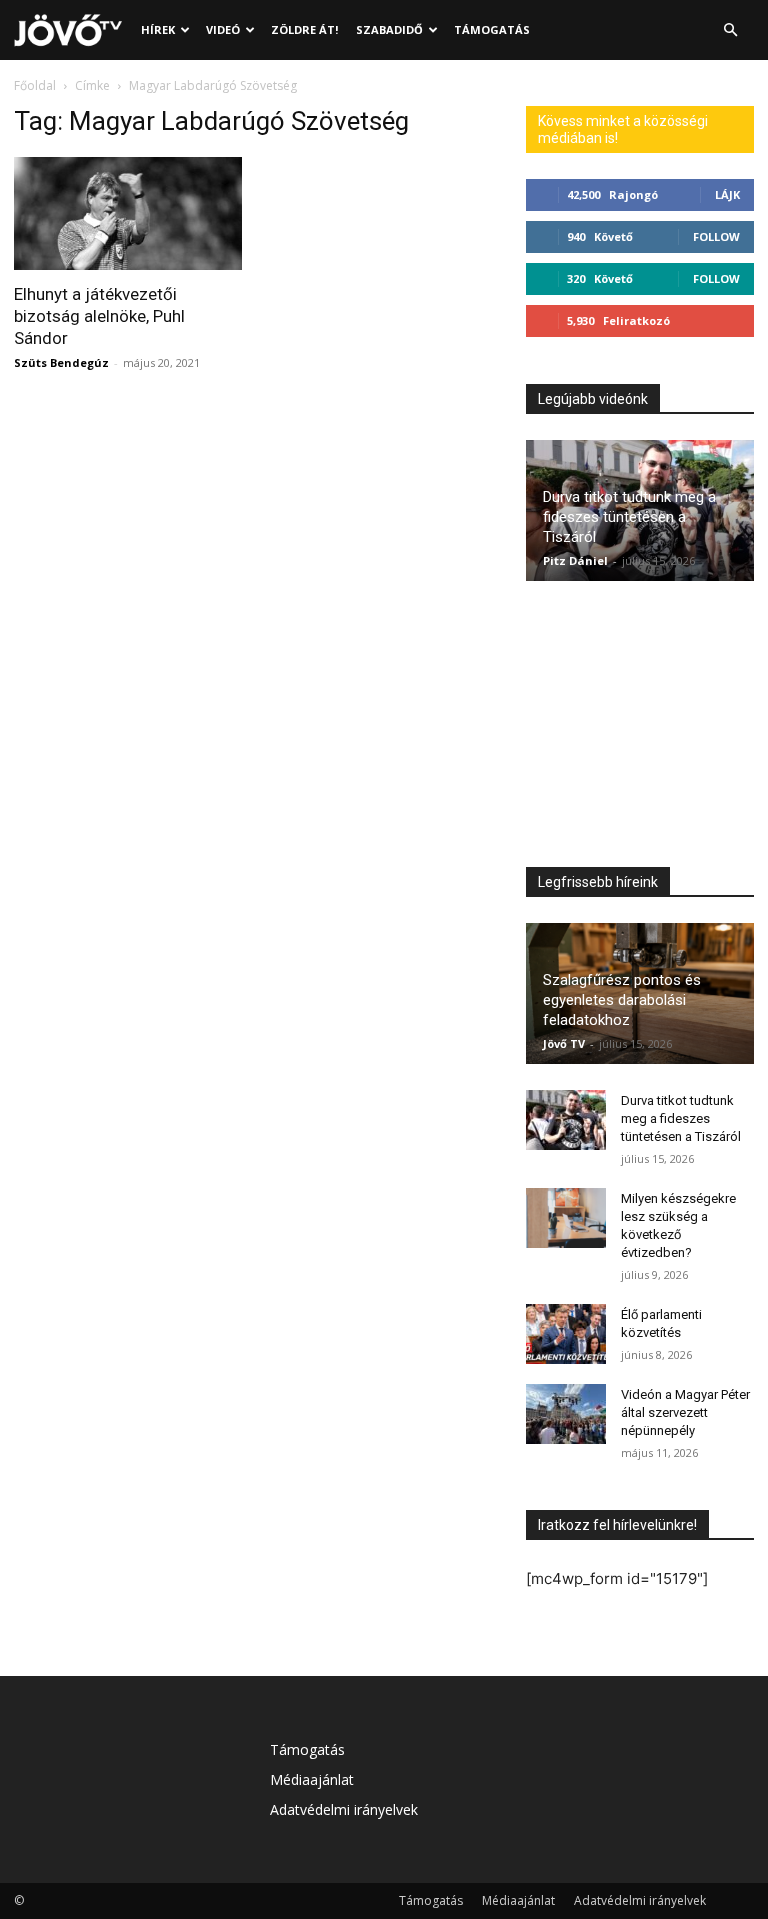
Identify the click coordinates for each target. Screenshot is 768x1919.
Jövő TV (564, 1043)
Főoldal (35, 85)
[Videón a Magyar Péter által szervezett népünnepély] (566, 1414)
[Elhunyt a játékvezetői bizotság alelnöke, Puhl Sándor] (128, 213)
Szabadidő (389, 29)
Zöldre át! (304, 29)
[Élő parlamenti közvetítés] (566, 1334)
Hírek (158, 29)
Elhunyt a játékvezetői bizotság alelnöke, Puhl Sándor (99, 316)
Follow (716, 236)
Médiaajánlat (312, 1779)
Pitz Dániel (575, 560)
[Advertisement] (640, 729)
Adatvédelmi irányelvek (344, 1809)
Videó (223, 29)
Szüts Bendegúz (61, 362)
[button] (730, 30)
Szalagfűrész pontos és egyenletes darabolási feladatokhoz (622, 1000)
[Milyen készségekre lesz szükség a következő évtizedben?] (566, 1218)
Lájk (727, 194)
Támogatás (492, 29)
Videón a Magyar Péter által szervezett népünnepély (685, 1412)
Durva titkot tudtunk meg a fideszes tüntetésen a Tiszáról (629, 517)
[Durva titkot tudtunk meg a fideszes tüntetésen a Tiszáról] (566, 1120)
